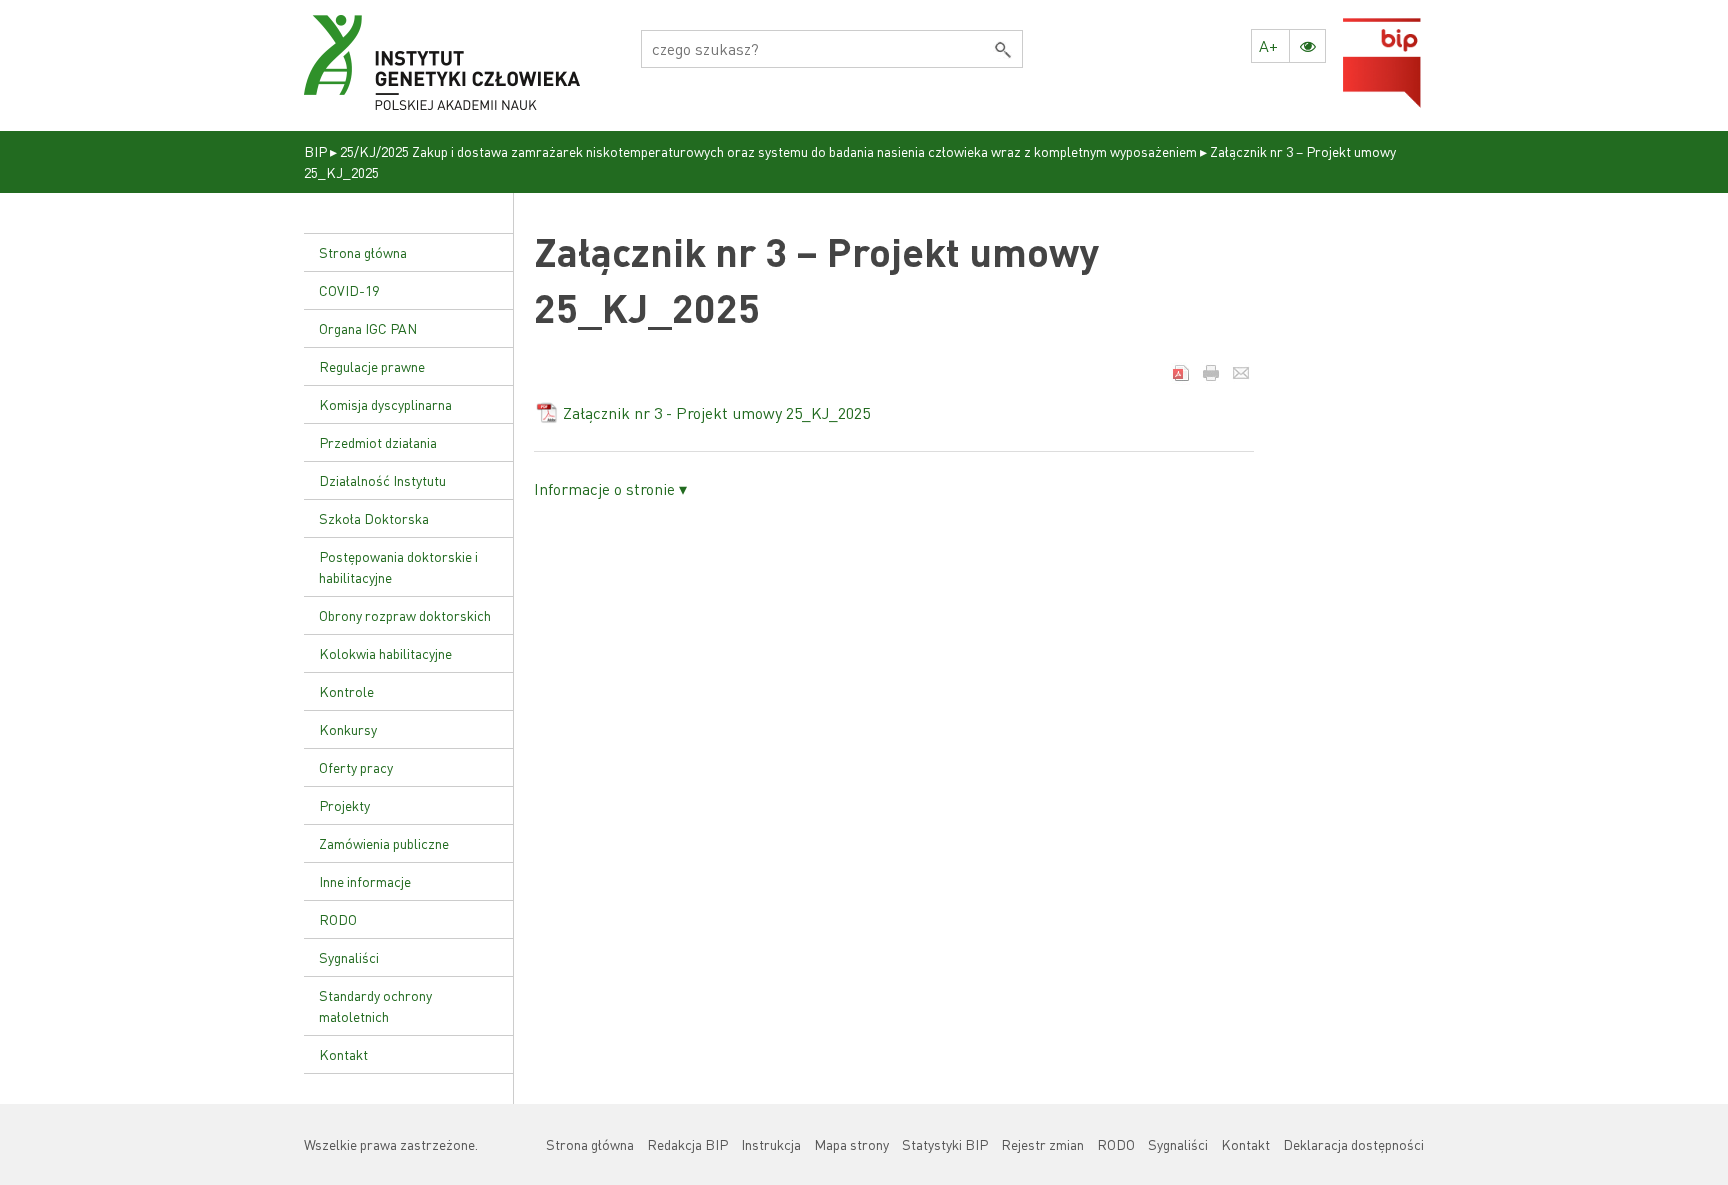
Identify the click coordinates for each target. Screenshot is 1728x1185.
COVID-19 (349, 290)
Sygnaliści (349, 957)
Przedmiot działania (378, 442)
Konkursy (348, 729)
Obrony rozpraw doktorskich (405, 615)
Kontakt (343, 1054)
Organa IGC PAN (368, 328)
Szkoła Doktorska (374, 518)
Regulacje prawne (372, 366)
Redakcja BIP (687, 1144)
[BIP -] (442, 63)
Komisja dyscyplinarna (385, 404)
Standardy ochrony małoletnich (375, 1005)
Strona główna (363, 252)
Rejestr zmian (1042, 1144)
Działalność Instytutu (382, 480)
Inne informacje (365, 881)
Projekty (344, 805)
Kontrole (346, 691)
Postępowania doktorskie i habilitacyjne (398, 566)
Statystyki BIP (945, 1144)
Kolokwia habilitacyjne (385, 653)
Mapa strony (851, 1144)
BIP (315, 151)
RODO (338, 919)
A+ (1268, 45)
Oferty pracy (356, 767)
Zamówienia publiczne (384, 843)
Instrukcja (771, 1144)
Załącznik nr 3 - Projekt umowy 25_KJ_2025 (716, 412)
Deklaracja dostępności (1353, 1144)
